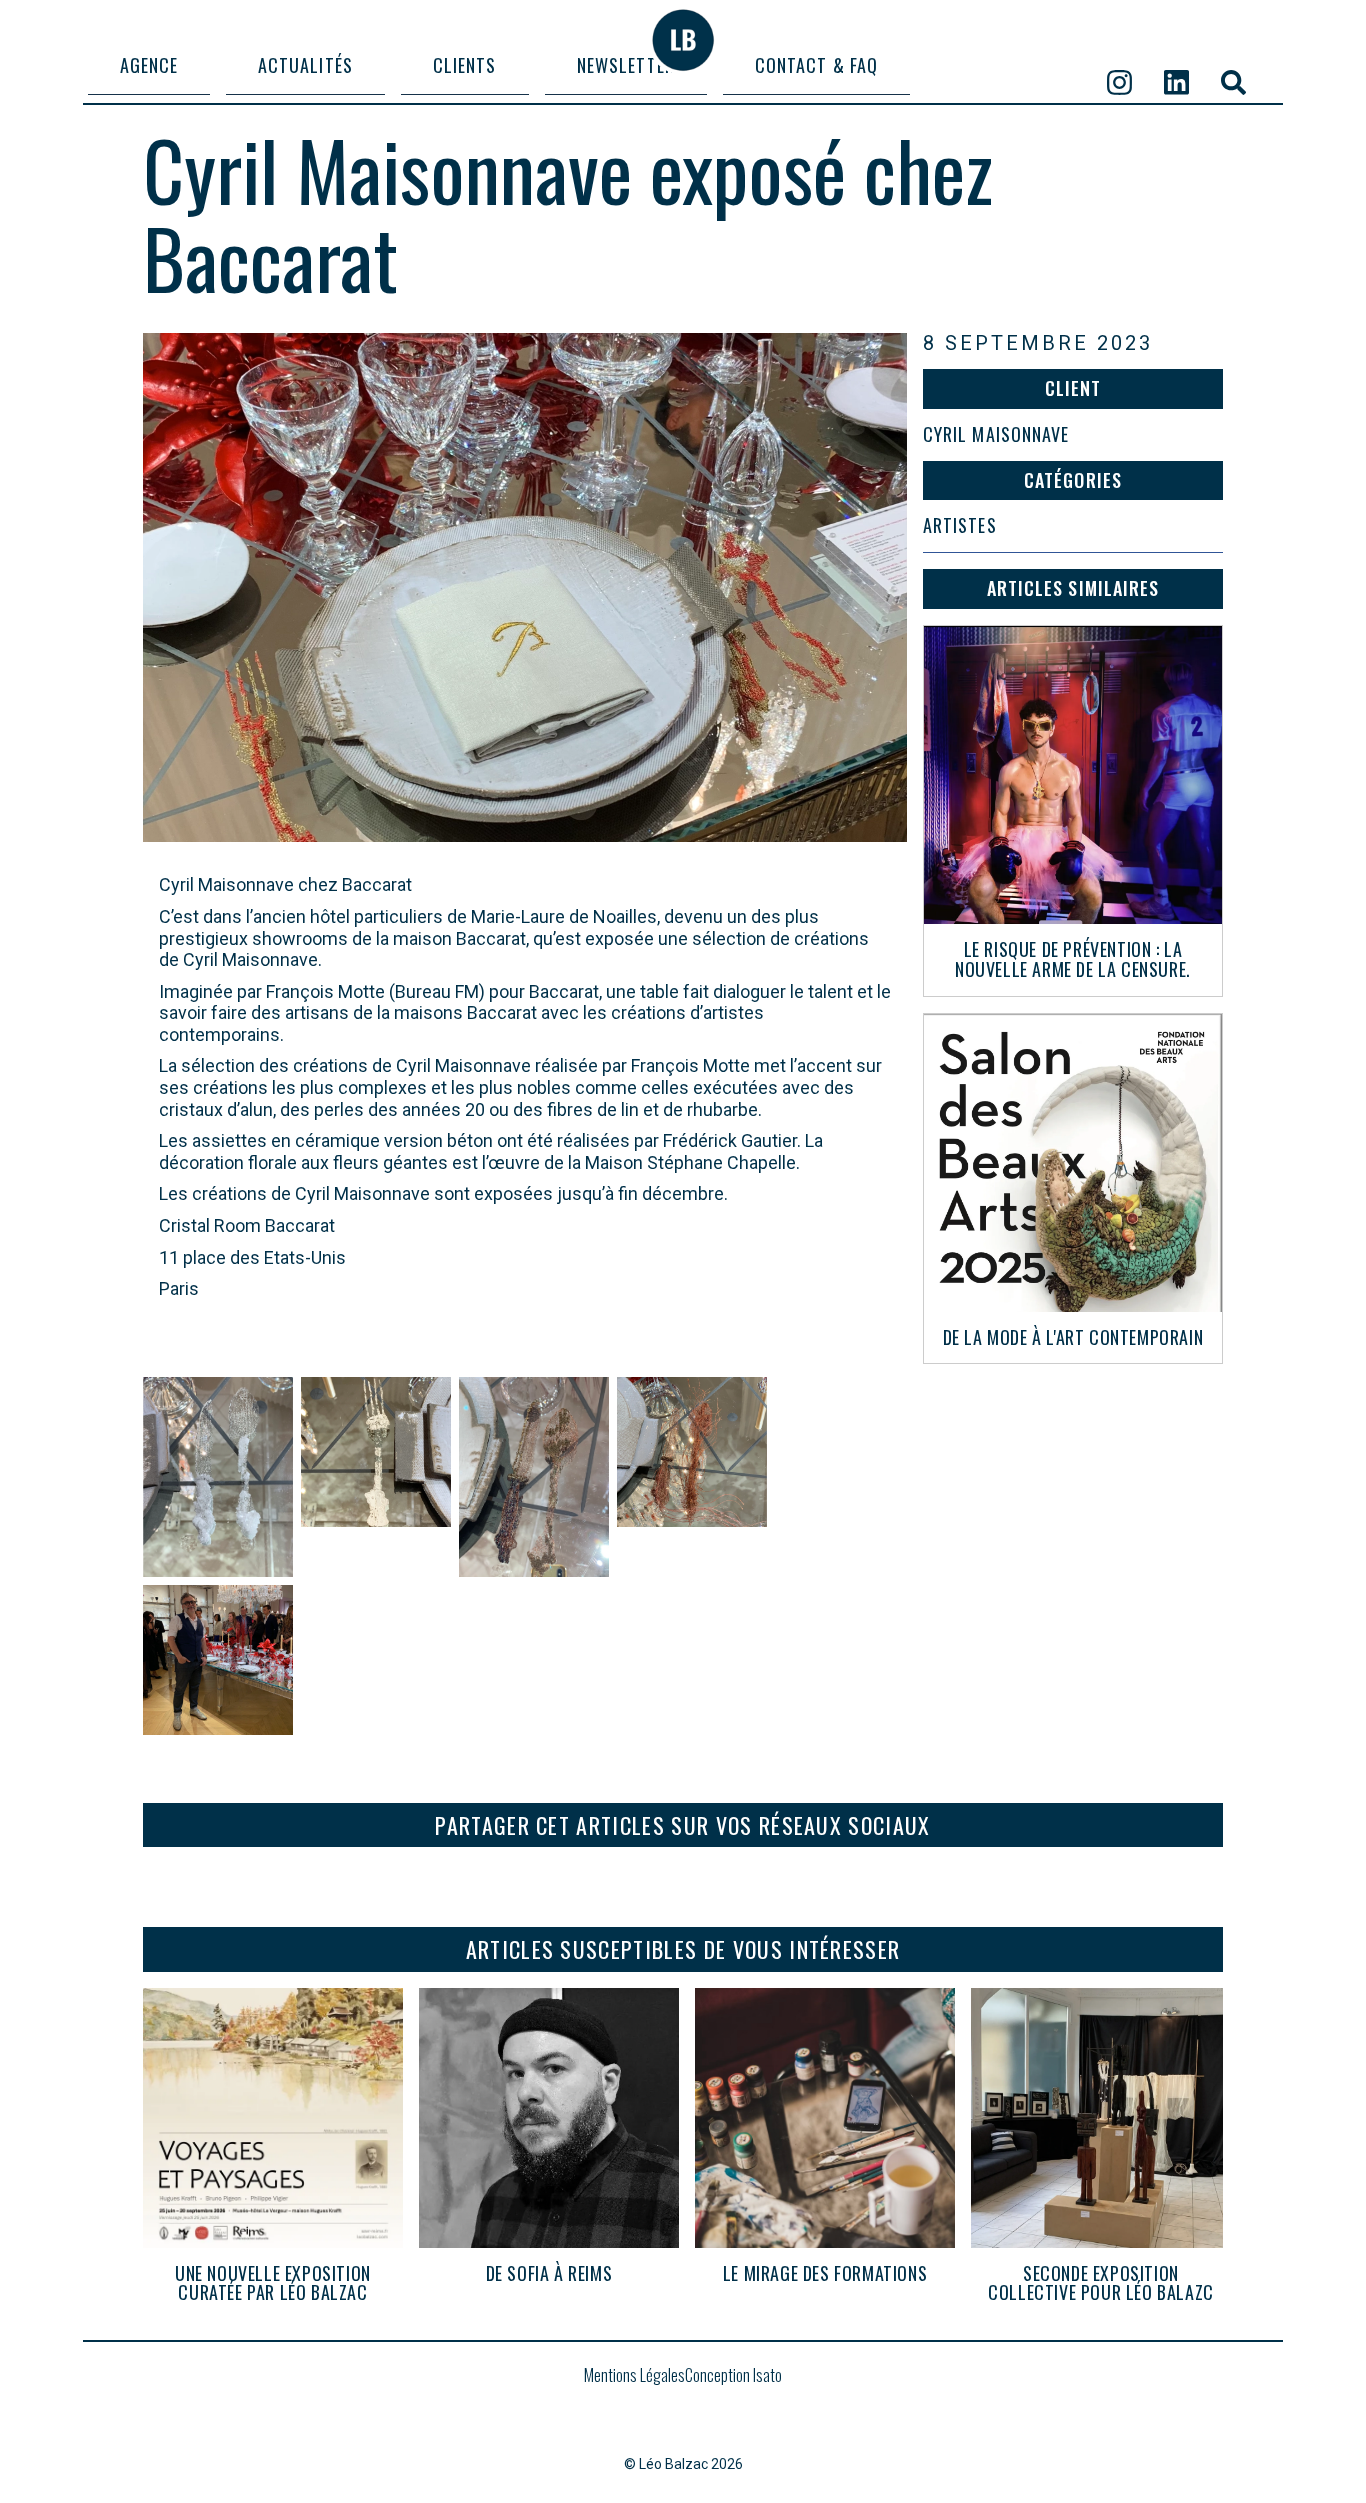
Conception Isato (733, 2375)
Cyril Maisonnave (996, 435)
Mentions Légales (634, 2377)
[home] (683, 40)
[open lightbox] (218, 1476)
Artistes (960, 526)
